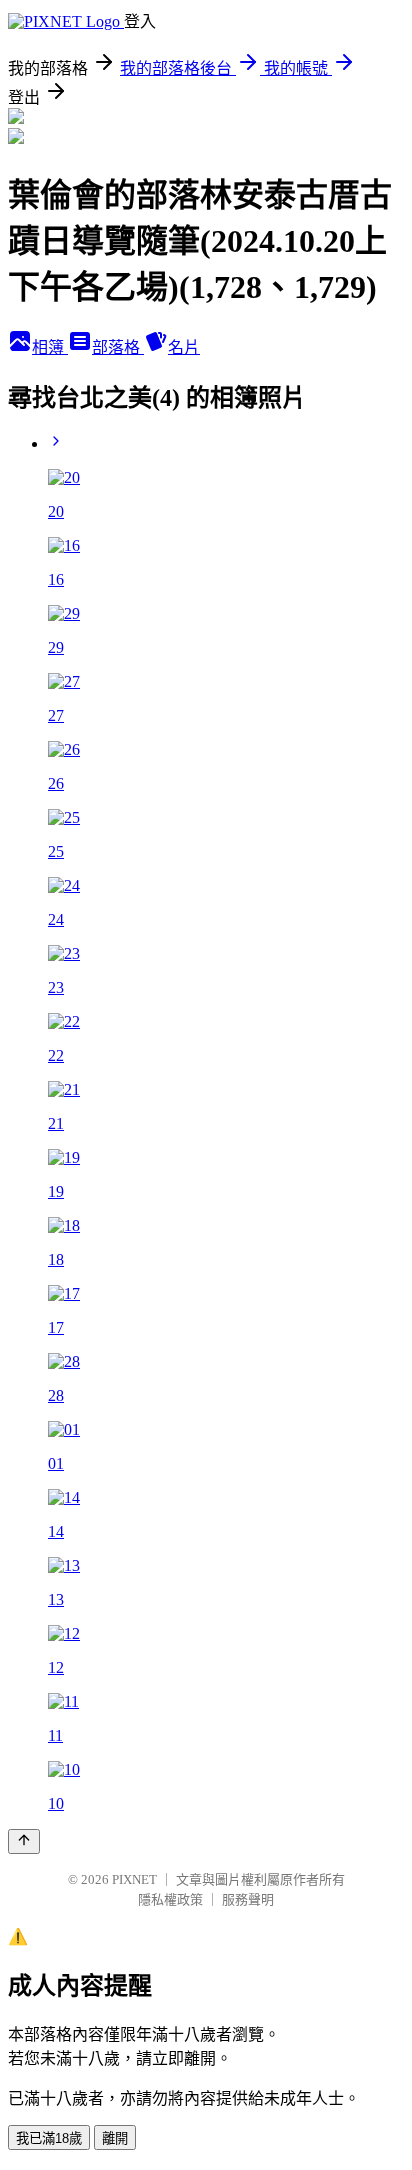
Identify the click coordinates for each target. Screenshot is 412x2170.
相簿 (50, 347)
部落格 (118, 347)
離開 (115, 2138)
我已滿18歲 (49, 2138)
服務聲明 (248, 1899)
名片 (184, 347)
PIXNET (134, 1879)
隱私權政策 (170, 1899)
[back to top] (24, 1841)
